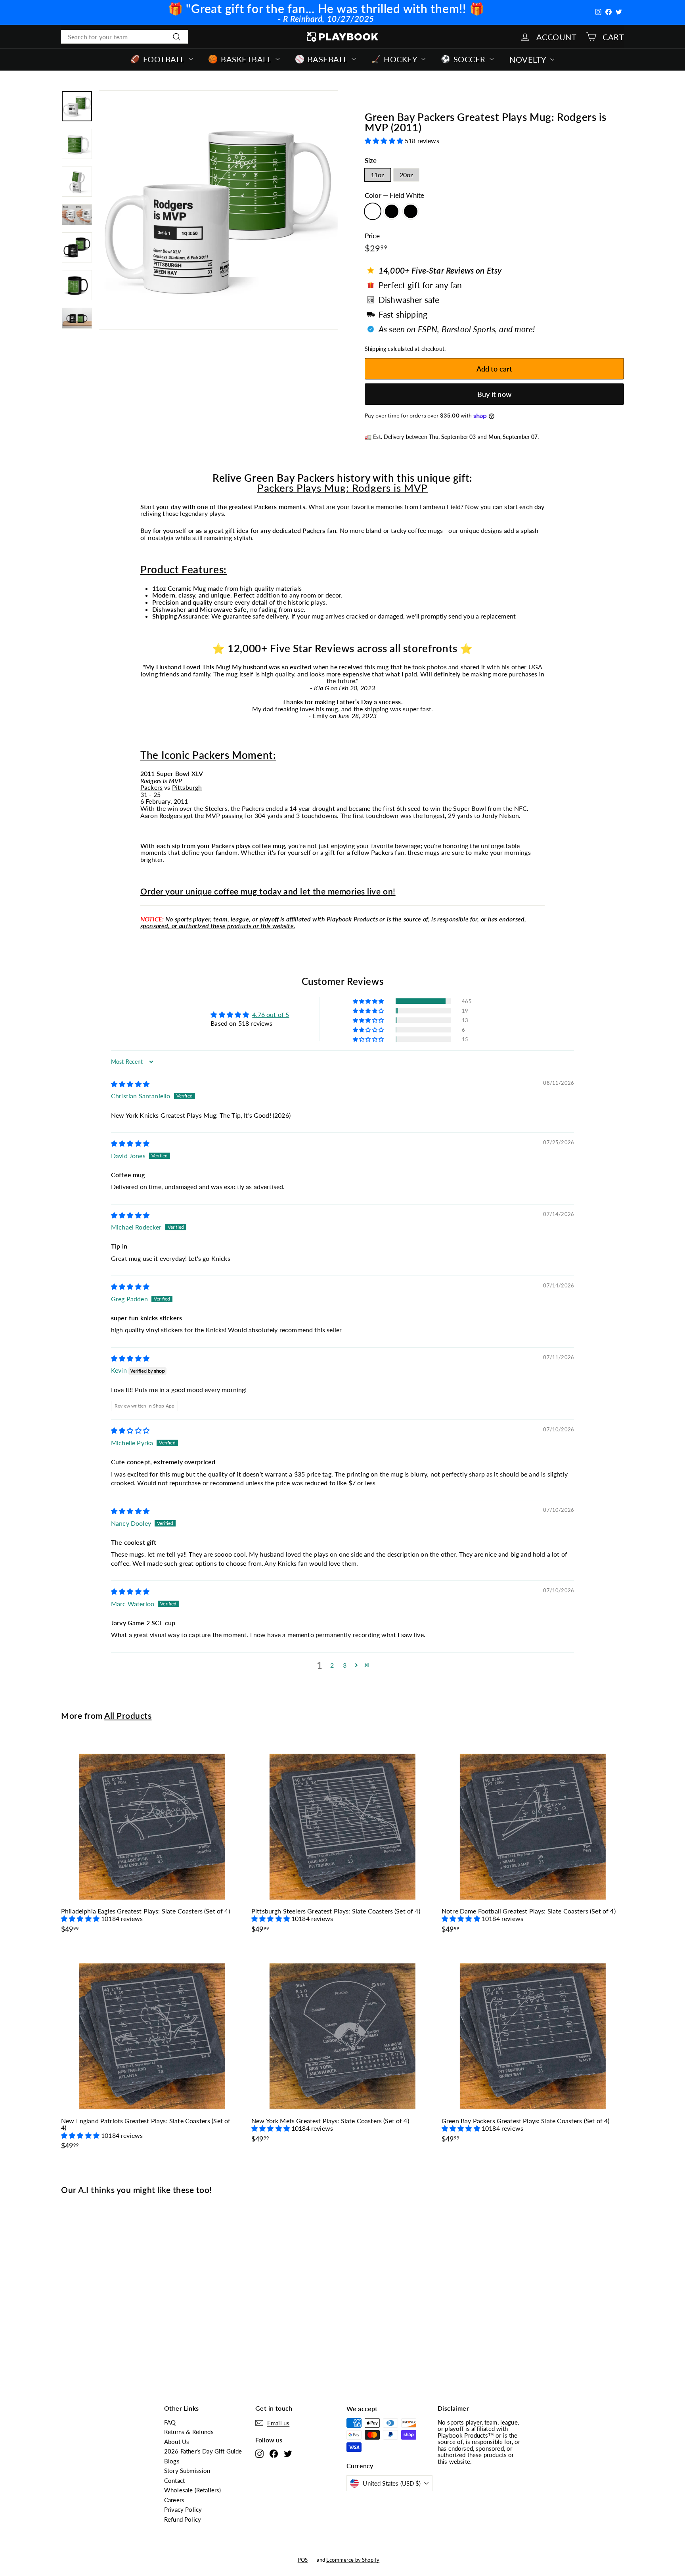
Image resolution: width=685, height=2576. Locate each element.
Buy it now (494, 394)
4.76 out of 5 (271, 1014)
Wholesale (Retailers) (192, 2490)
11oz (378, 175)
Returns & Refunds (189, 2432)
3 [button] (345, 1665)
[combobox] (124, 37)
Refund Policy (183, 2519)
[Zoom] (218, 210)
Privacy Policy (183, 2509)
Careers (174, 2500)
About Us (177, 2442)
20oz (407, 175)
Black (411, 211)
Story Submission (187, 2471)
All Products (128, 1715)
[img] (130, 1084)
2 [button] (332, 1665)
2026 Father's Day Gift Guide (203, 2451)
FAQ (170, 2422)
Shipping (375, 349)
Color (394, 196)
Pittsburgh (187, 787)
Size (371, 161)
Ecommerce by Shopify (353, 2560)
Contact (174, 2480)
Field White (373, 211)
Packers (265, 507)
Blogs (172, 2461)
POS (303, 2560)
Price (372, 236)
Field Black (392, 211)
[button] (385, 141)
